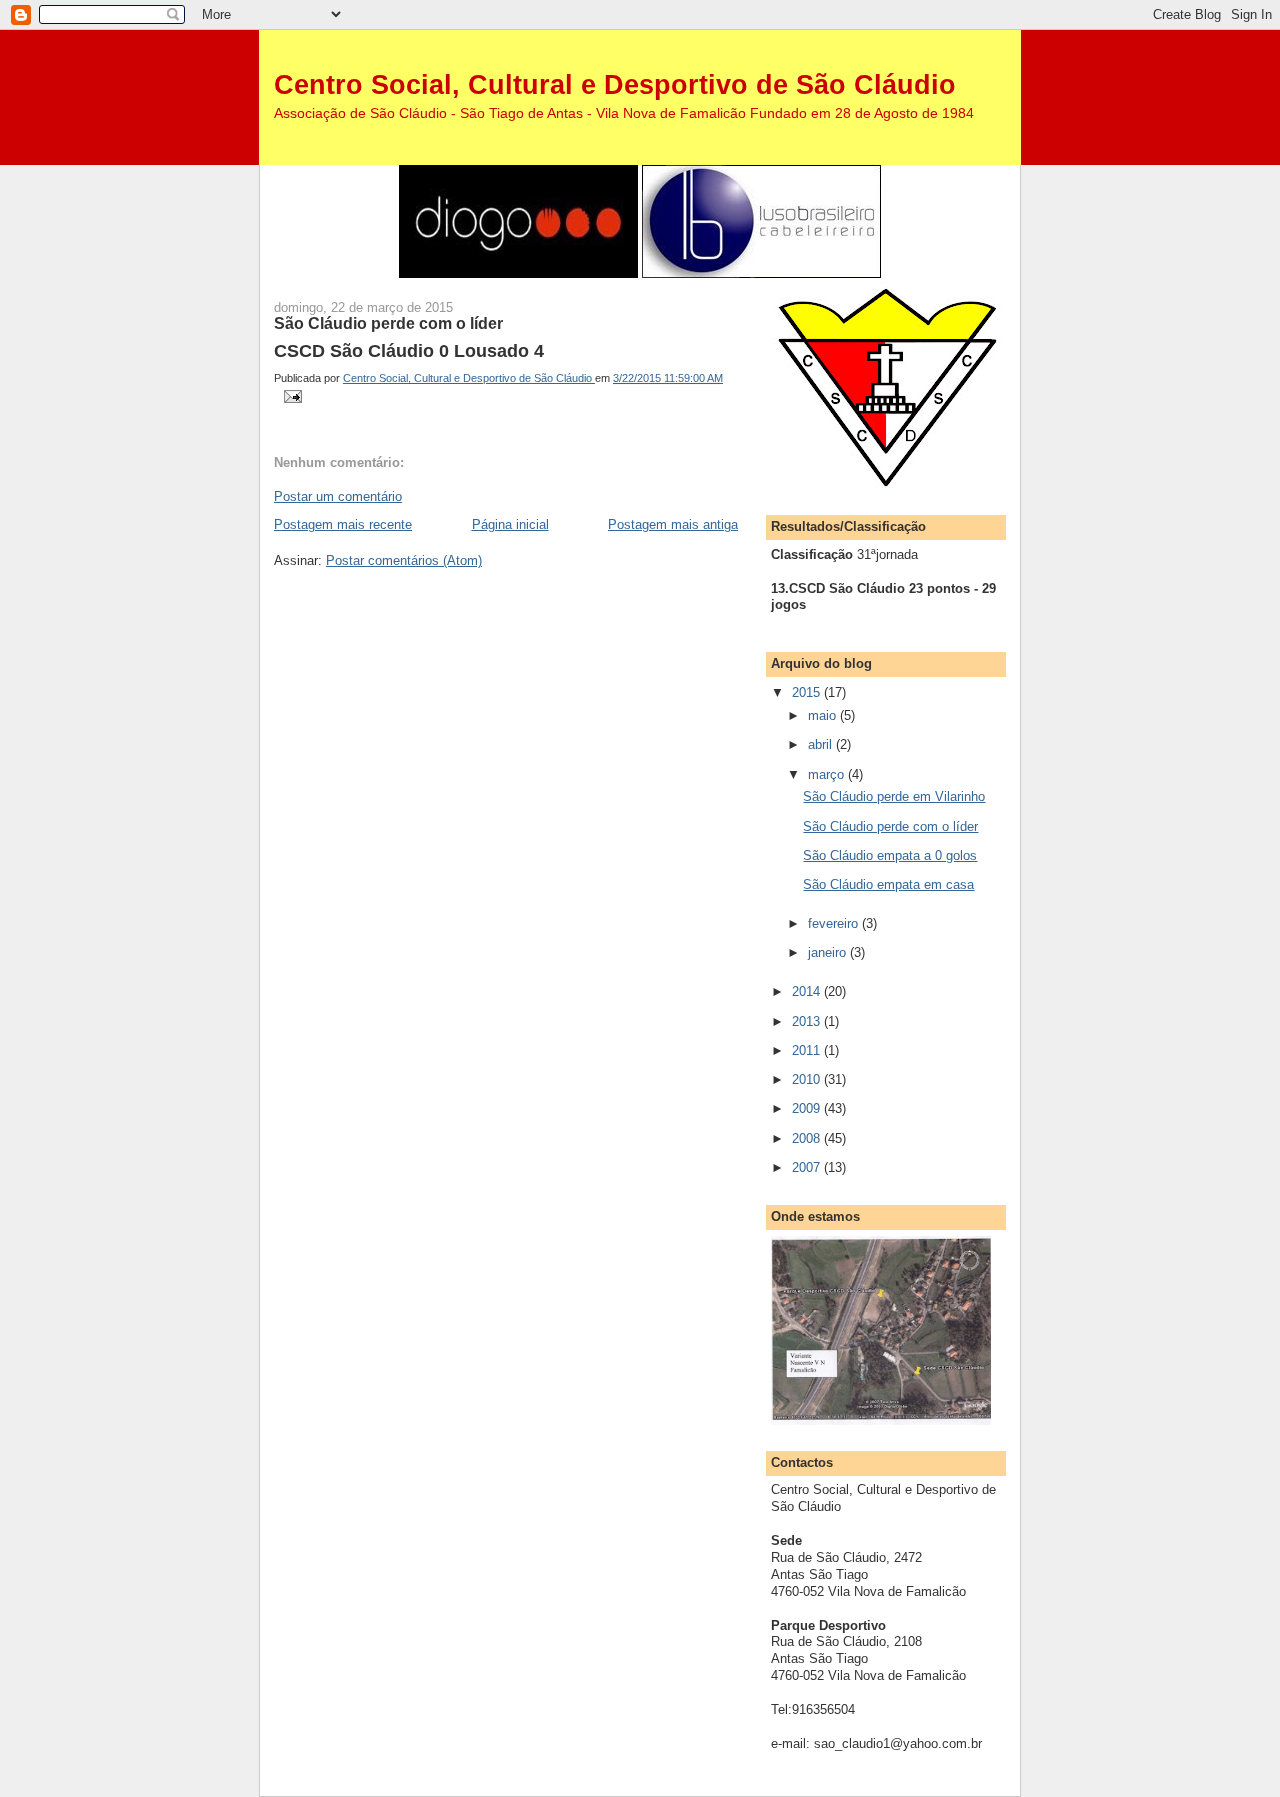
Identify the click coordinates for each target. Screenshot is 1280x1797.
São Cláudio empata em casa (888, 884)
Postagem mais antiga (673, 524)
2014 (808, 991)
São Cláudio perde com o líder (890, 826)
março (828, 774)
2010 (808, 1079)
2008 (808, 1138)
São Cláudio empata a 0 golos (890, 855)
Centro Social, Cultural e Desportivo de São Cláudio (615, 84)
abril (822, 744)
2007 (808, 1167)
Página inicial (510, 524)
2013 (808, 1021)
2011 (808, 1050)
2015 (808, 692)
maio (824, 715)
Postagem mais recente (343, 524)
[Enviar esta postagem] (291, 396)
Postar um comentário (338, 496)
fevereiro (835, 923)
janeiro (829, 952)
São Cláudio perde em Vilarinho (894, 796)
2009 (808, 1108)
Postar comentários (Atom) (404, 560)
